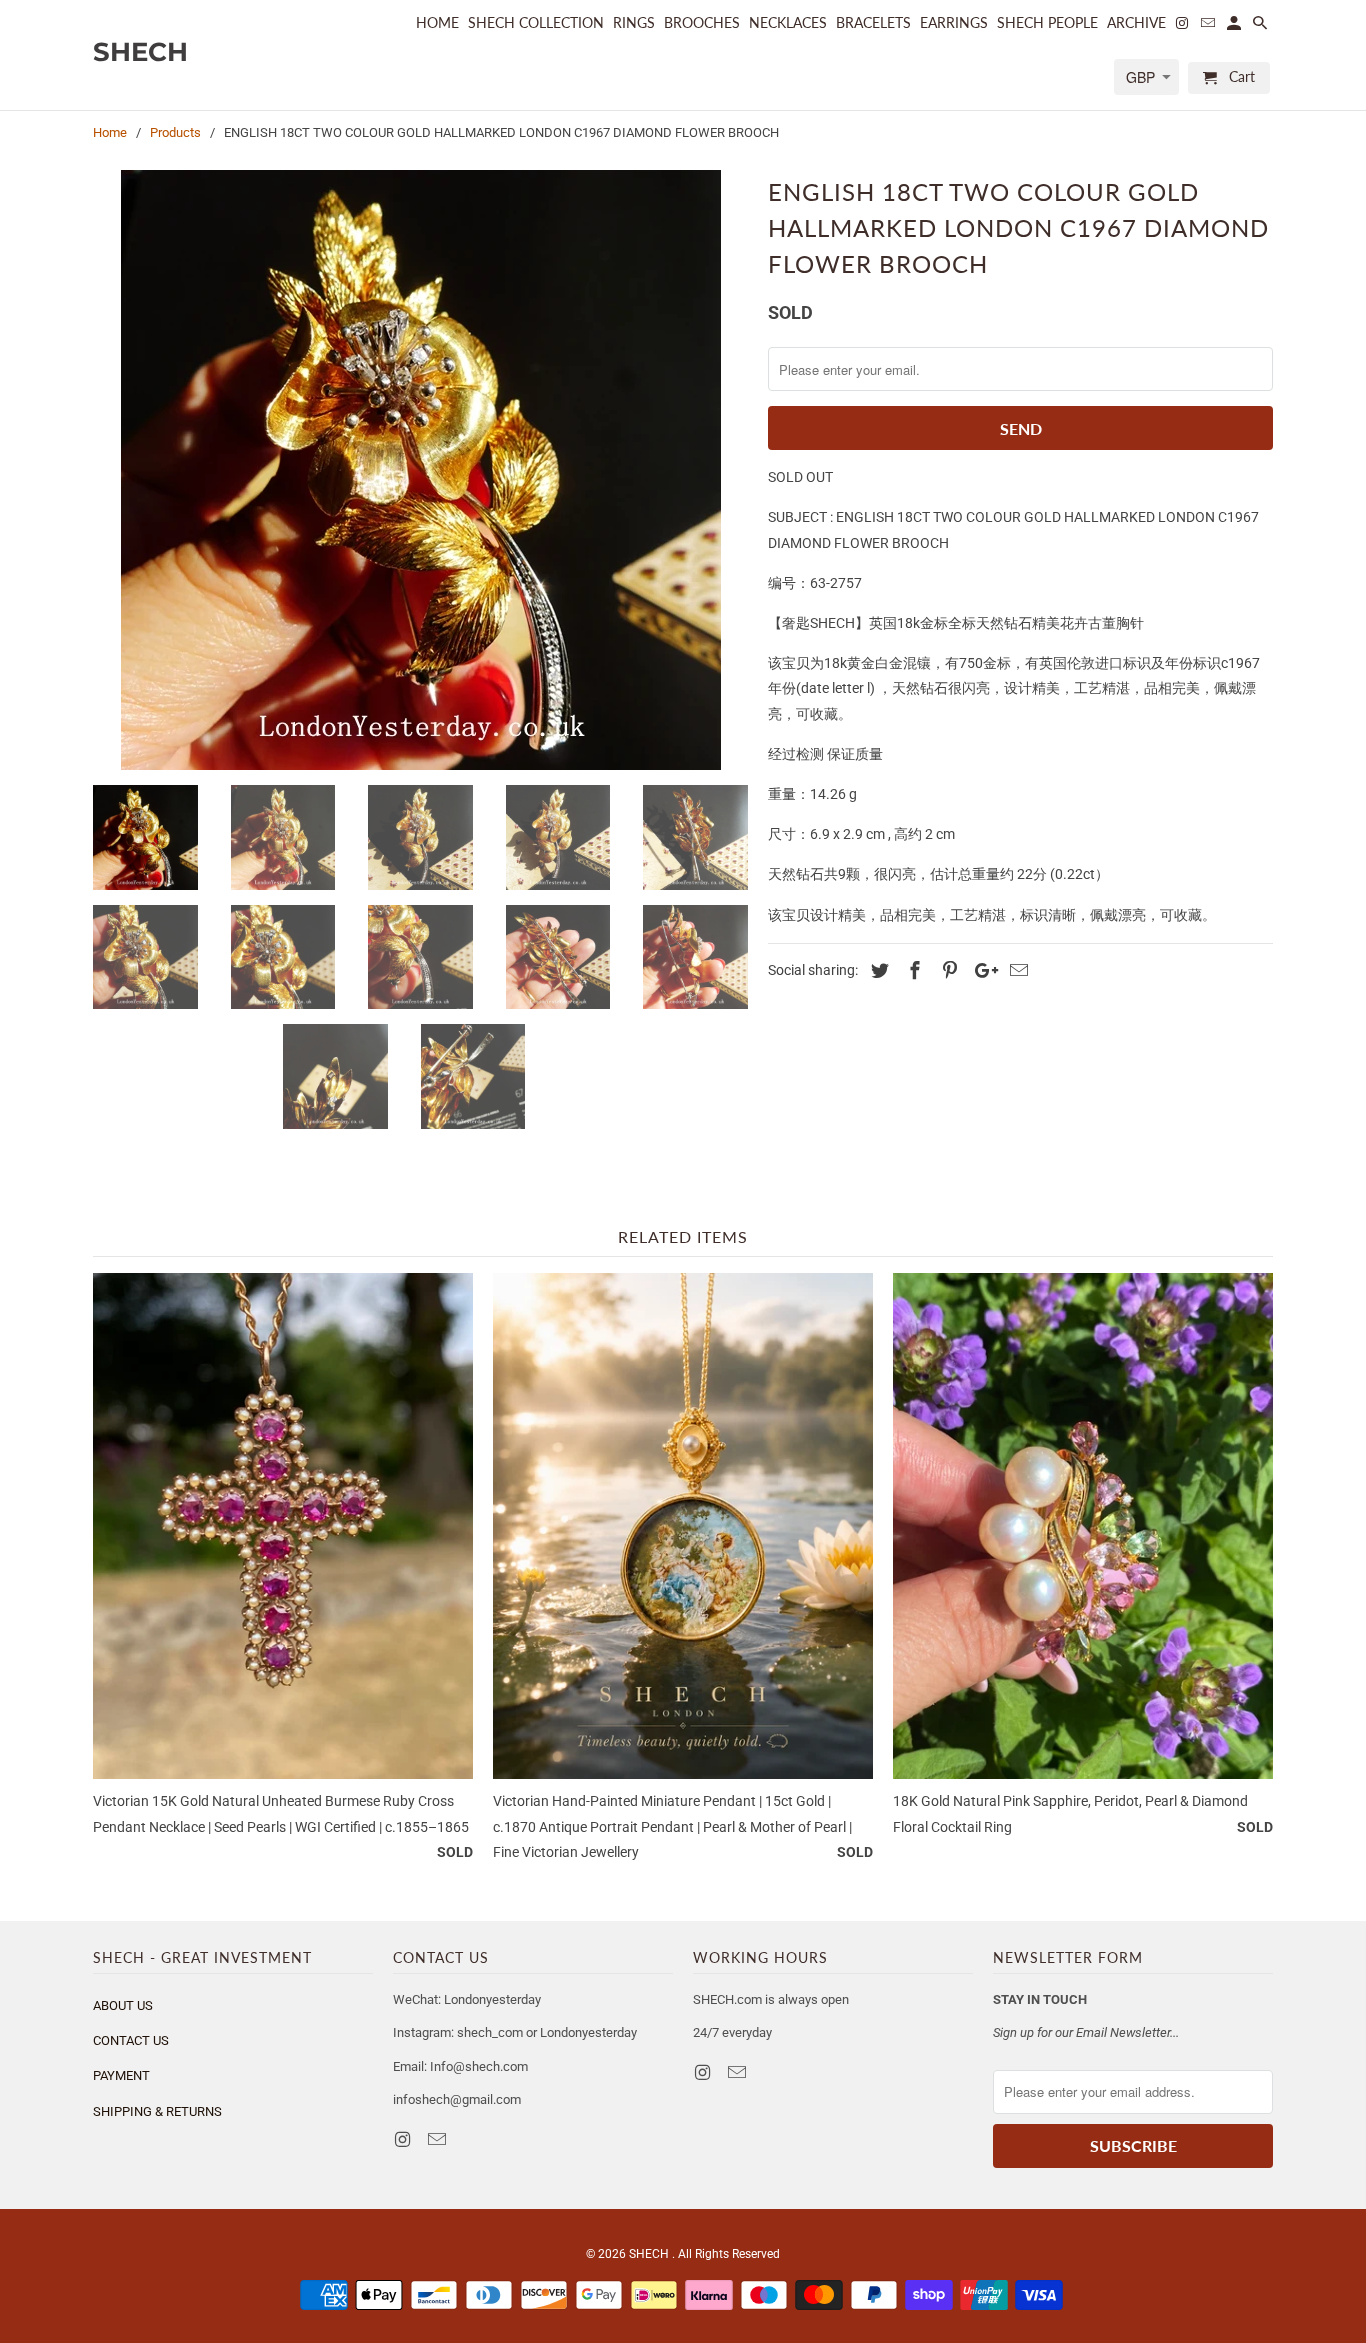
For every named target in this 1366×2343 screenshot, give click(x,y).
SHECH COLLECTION (536, 23)
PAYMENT (121, 2075)
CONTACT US (131, 2040)
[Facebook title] (912, 970)
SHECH (650, 2254)
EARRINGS (954, 23)
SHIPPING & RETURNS (157, 2111)
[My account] (1235, 27)
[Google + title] (981, 970)
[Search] (1261, 27)
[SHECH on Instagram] (404, 2139)
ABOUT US (123, 2005)
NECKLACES (788, 23)
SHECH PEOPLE (1047, 23)
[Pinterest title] (947, 970)
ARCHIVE (1136, 23)
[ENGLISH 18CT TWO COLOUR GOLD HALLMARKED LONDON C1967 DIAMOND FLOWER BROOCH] (420, 470)
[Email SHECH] (439, 2139)
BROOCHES (702, 23)
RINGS (634, 23)
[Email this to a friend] (1016, 970)
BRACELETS (873, 23)
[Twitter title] (877, 970)
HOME (437, 23)
